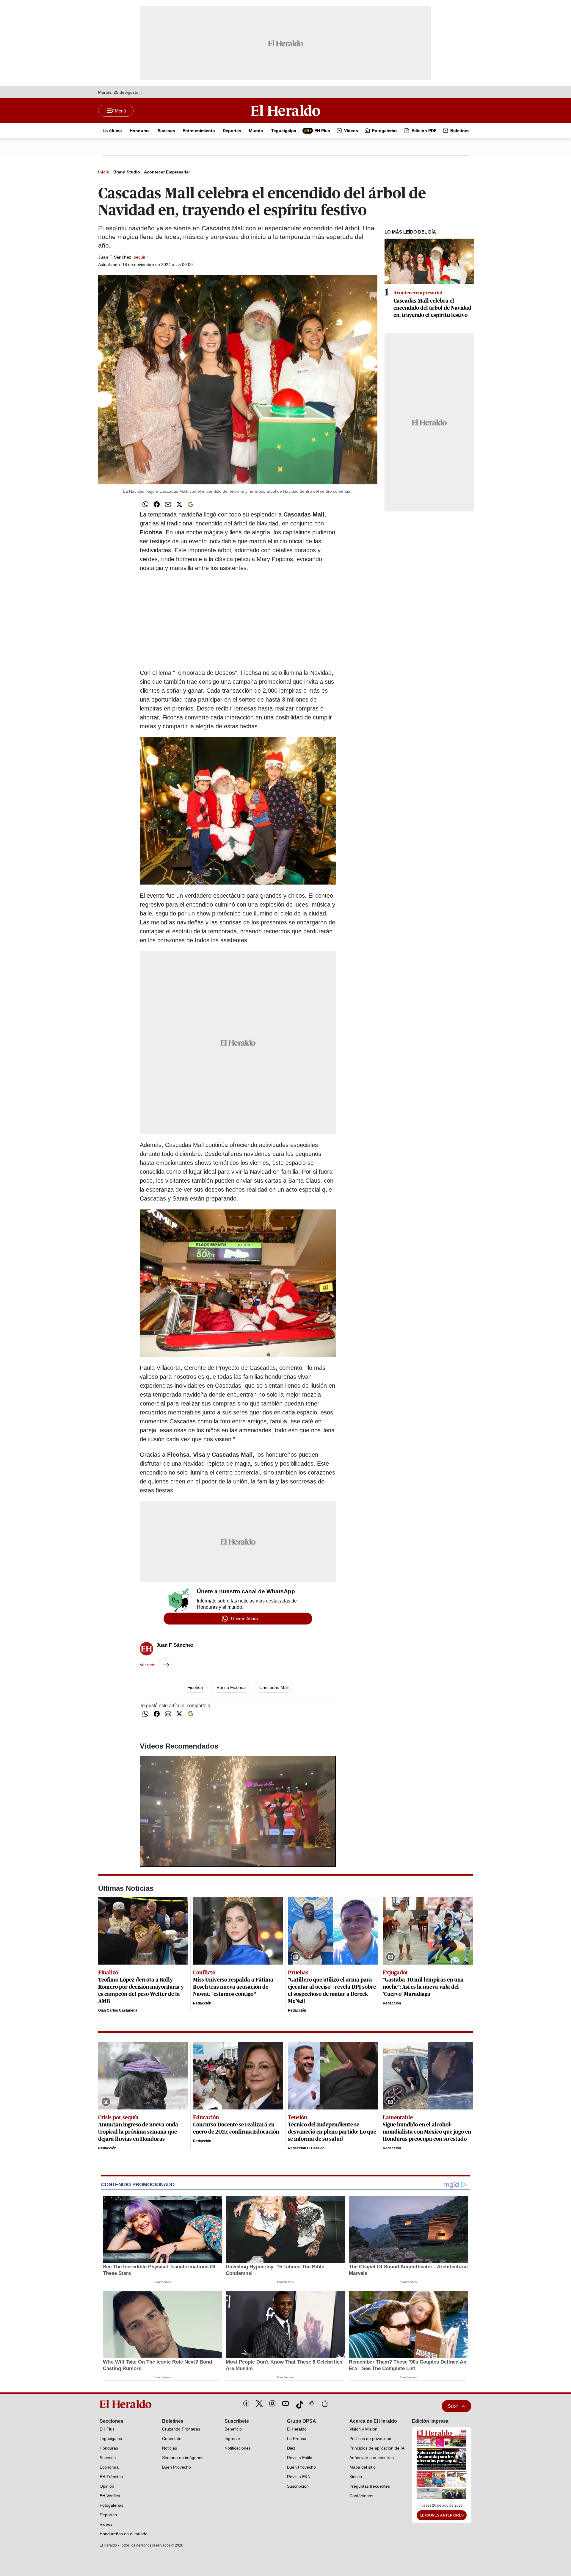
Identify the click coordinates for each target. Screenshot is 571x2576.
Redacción (202, 2003)
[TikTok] (299, 2403)
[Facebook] (246, 2403)
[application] (238, 1811)
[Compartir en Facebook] (157, 504)
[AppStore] (325, 2403)
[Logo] (285, 110)
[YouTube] (285, 2403)
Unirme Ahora (244, 1619)
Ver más (148, 1665)
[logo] (128, 2404)
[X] (259, 2403)
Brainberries (163, 2282)
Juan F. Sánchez (124, 257)
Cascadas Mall (274, 1687)
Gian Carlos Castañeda (118, 2010)
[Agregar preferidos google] (191, 504)
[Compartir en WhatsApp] (145, 504)
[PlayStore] (312, 2403)
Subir (453, 2406)
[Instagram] (272, 2403)
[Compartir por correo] (168, 504)
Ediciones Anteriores (442, 2515)
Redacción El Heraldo (306, 2148)
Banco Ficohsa (231, 1687)
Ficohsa (195, 1687)
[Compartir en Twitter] (179, 504)
